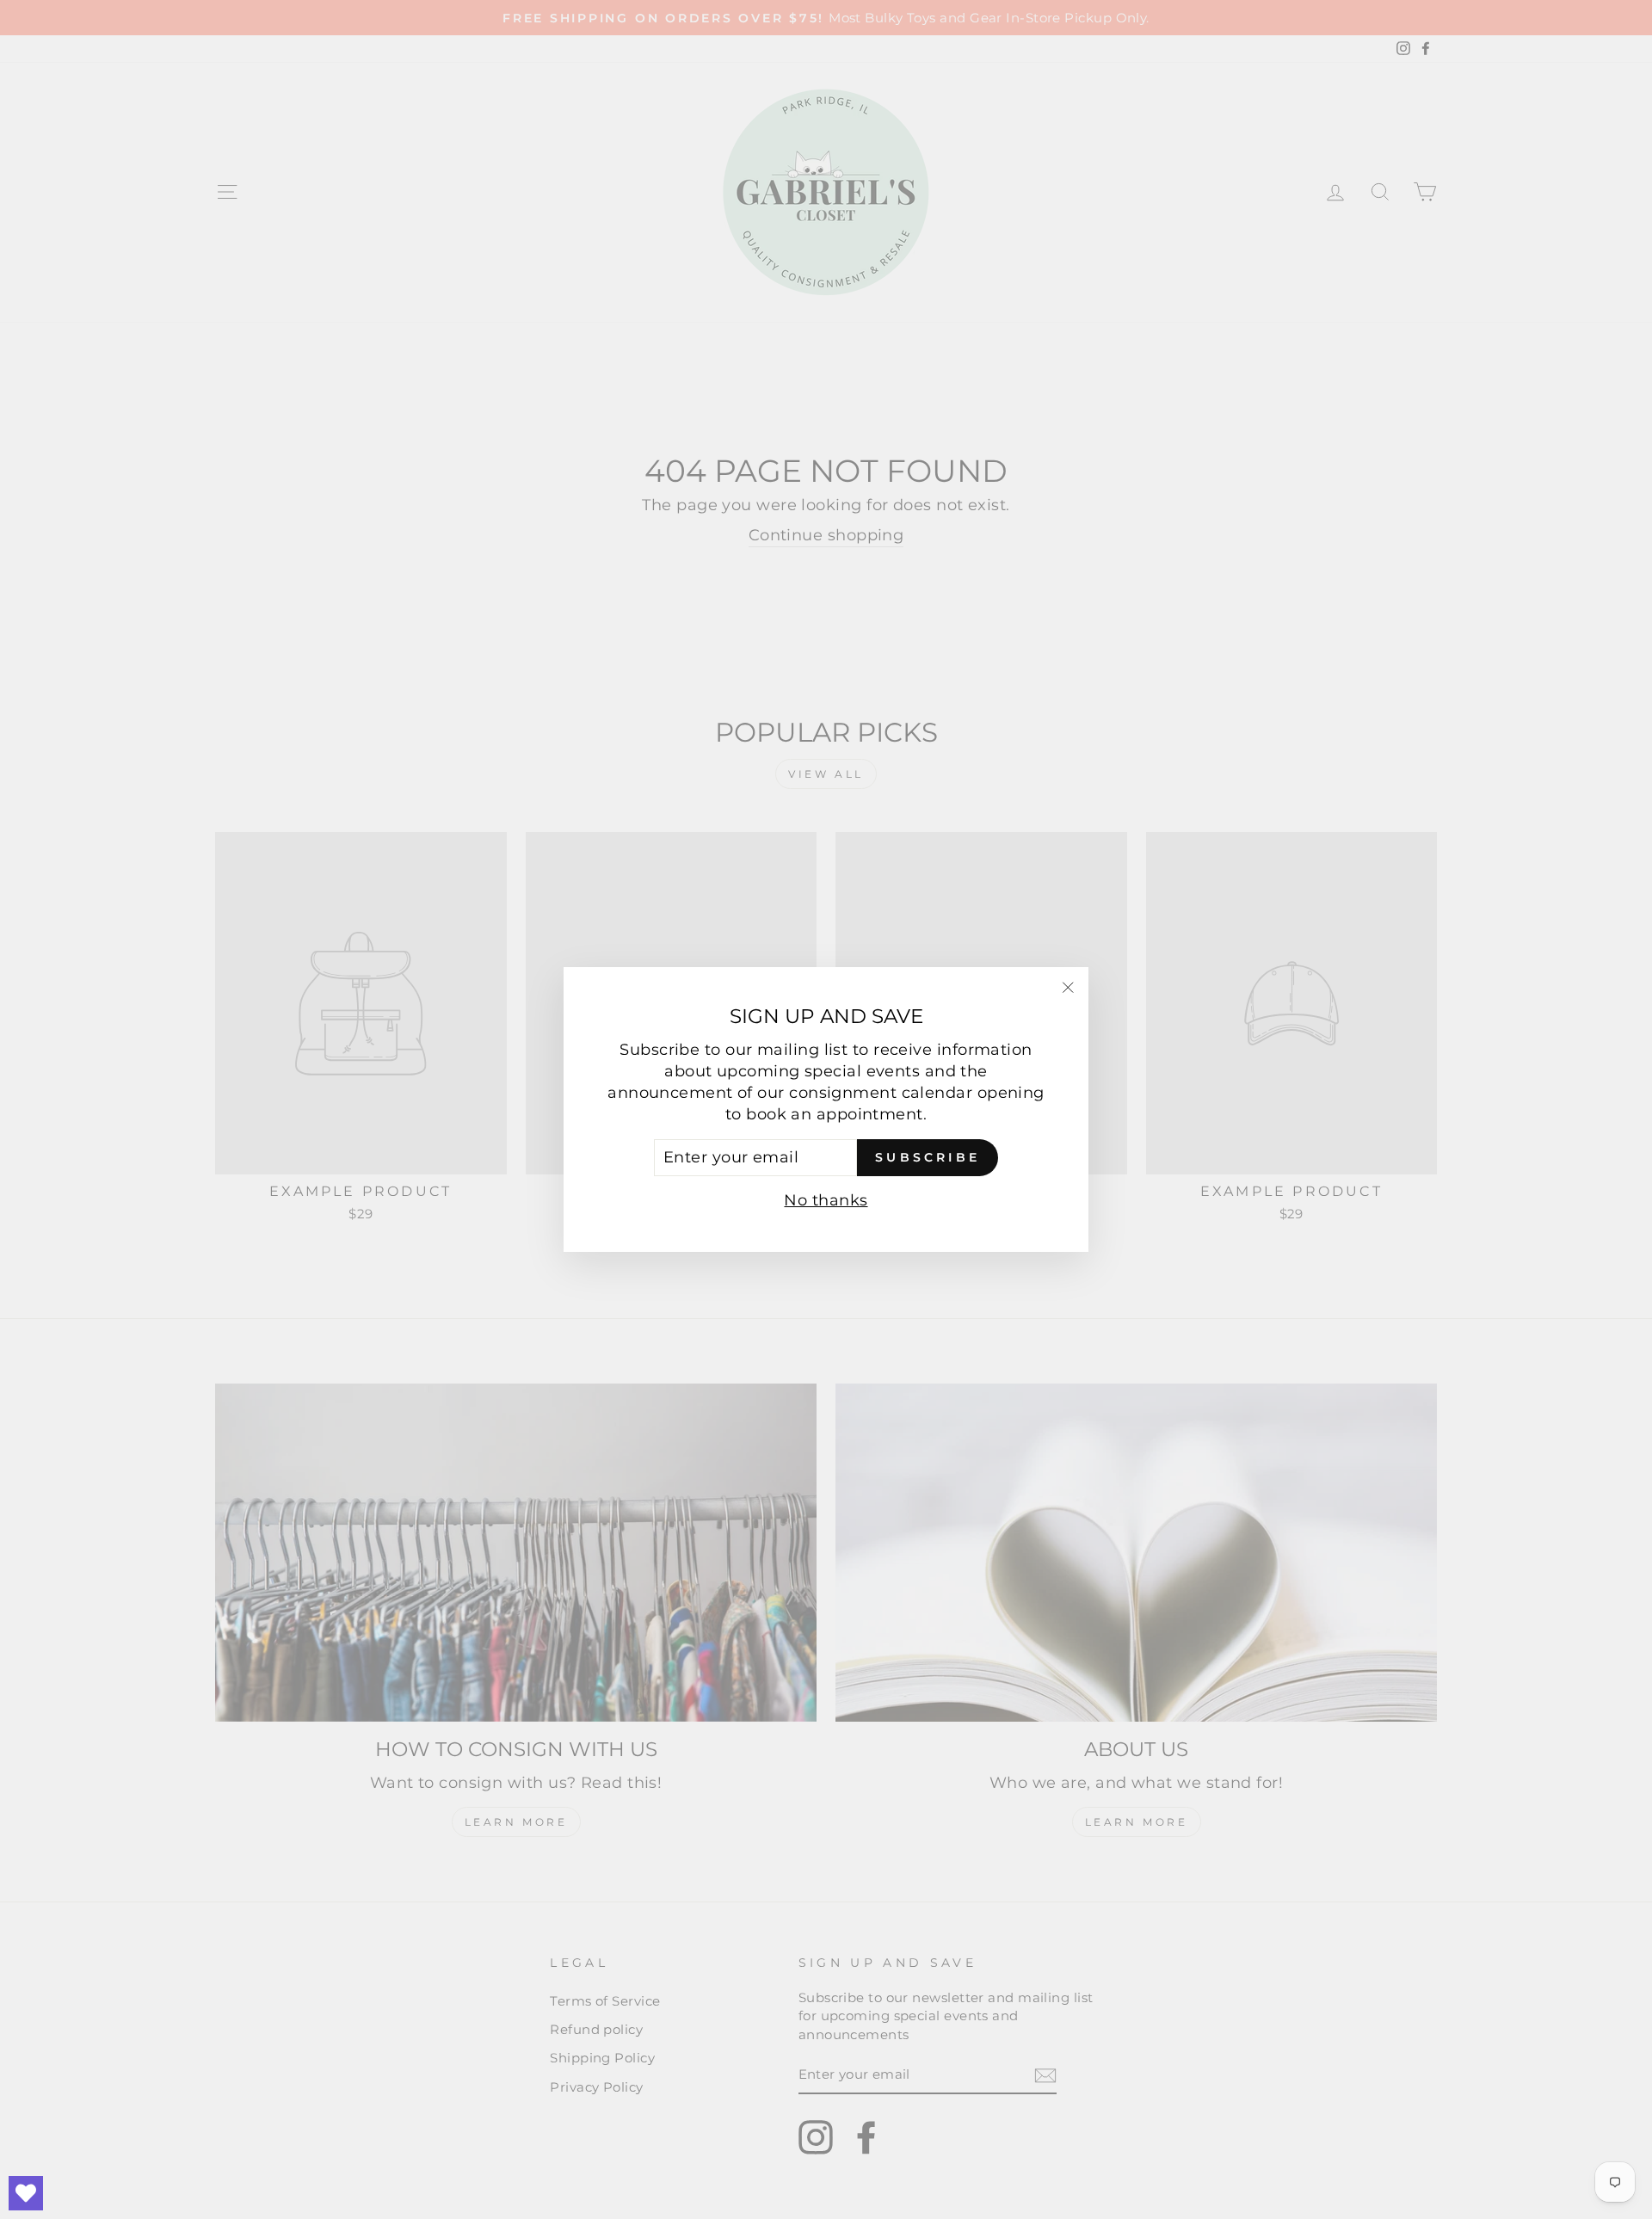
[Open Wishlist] (26, 2193)
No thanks (826, 1200)
